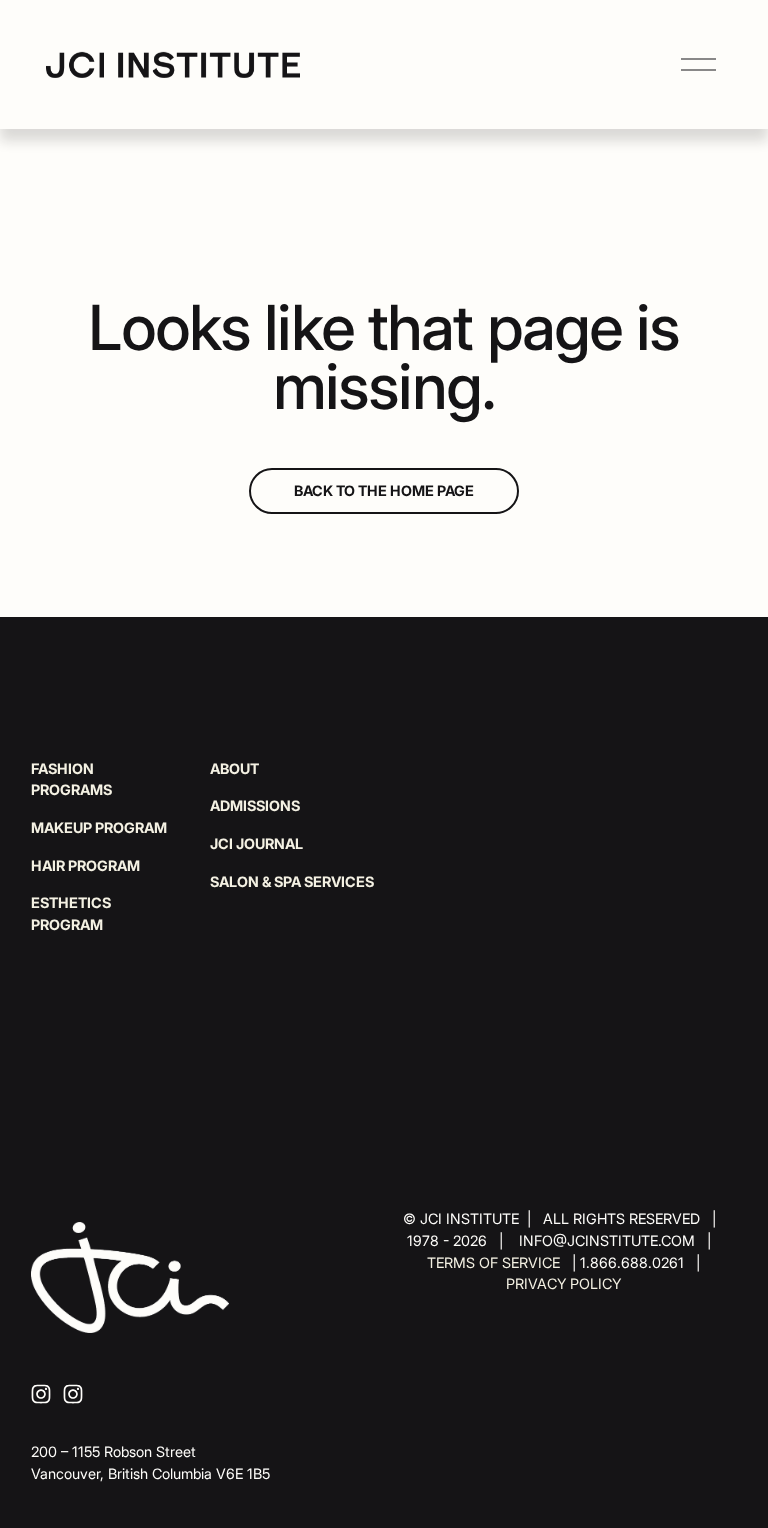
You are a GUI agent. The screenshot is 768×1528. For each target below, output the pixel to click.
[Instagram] (41, 1394)
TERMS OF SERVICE (493, 1262)
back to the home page (384, 490)
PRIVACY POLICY (563, 1283)
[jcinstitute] (73, 1394)
